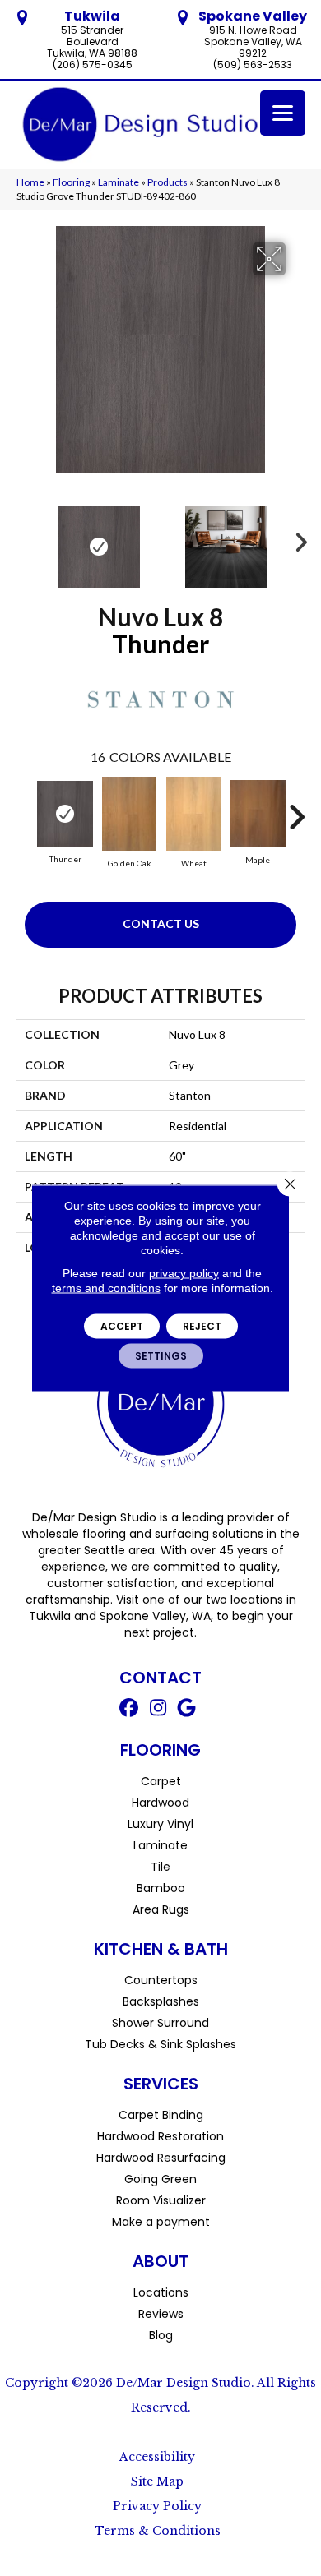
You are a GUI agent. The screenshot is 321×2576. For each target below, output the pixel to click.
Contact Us (161, 923)
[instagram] (158, 1710)
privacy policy (184, 1273)
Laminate (119, 182)
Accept (122, 1326)
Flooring (71, 182)
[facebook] (130, 1710)
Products (167, 182)
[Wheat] (193, 814)
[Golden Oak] (129, 814)
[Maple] (258, 814)
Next (296, 538)
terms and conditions (106, 1288)
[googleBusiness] (187, 1710)
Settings (161, 1356)
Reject (202, 1326)
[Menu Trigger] (283, 113)
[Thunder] (65, 814)
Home (30, 182)
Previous (25, 538)
